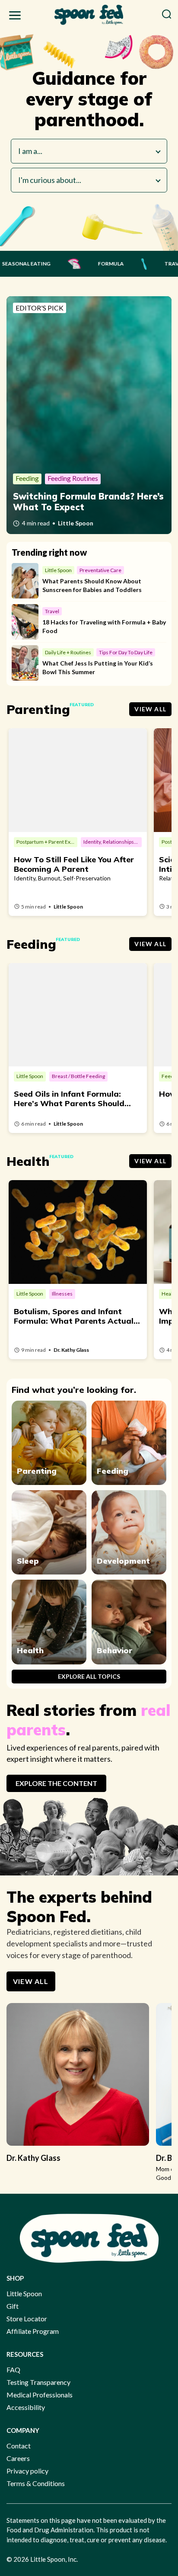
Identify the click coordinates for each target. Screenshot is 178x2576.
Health (30, 1650)
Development (123, 1561)
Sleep (28, 1561)
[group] (78, 2087)
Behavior (114, 1650)
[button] (15, 17)
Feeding (113, 1471)
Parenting (37, 1471)
